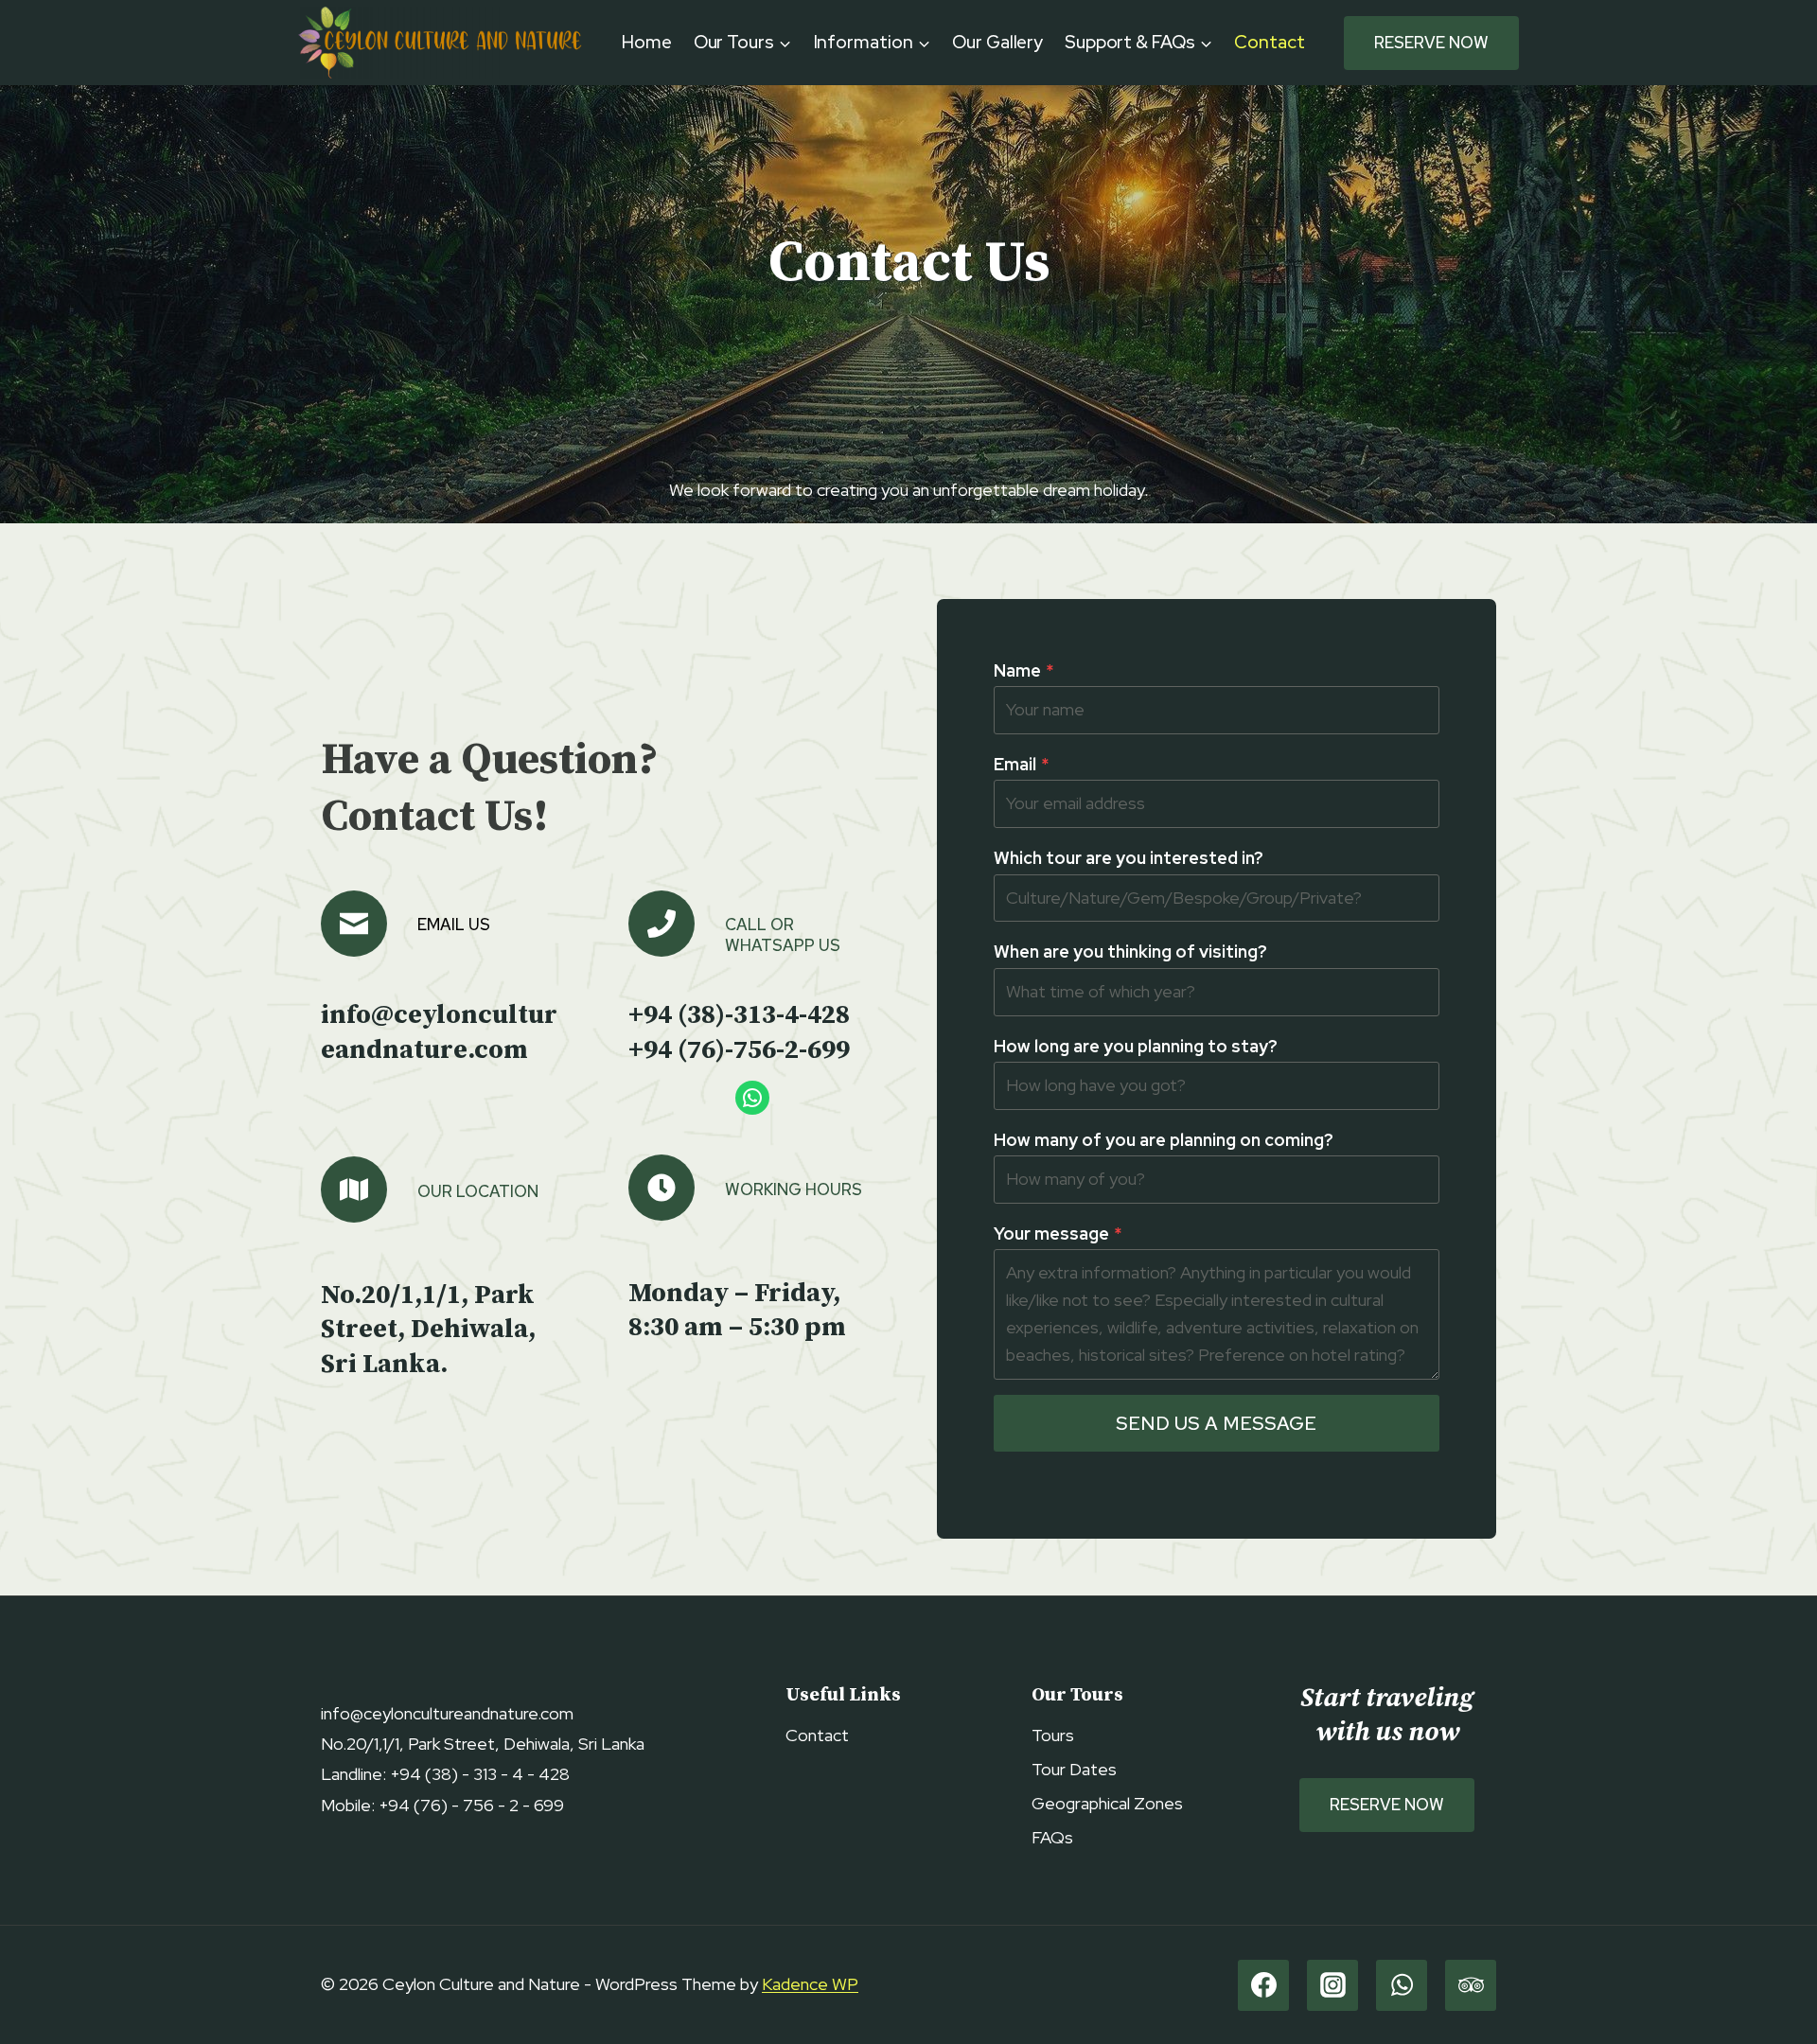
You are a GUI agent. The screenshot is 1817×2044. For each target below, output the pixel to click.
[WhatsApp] (1402, 1985)
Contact (1269, 42)
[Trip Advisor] (1471, 1985)
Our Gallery (997, 42)
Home (647, 42)
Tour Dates (1074, 1769)
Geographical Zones (1107, 1803)
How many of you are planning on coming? (1164, 1140)
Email (1021, 764)
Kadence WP (810, 1984)
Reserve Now (1431, 43)
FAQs (1052, 1837)
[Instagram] (1332, 1985)
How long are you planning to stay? (1136, 1046)
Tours (1053, 1735)
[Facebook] (1263, 1985)
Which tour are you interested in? (1129, 858)
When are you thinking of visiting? (1130, 952)
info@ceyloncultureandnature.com (439, 1032)
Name (1023, 670)
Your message (1058, 1233)
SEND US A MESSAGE (1216, 1423)
